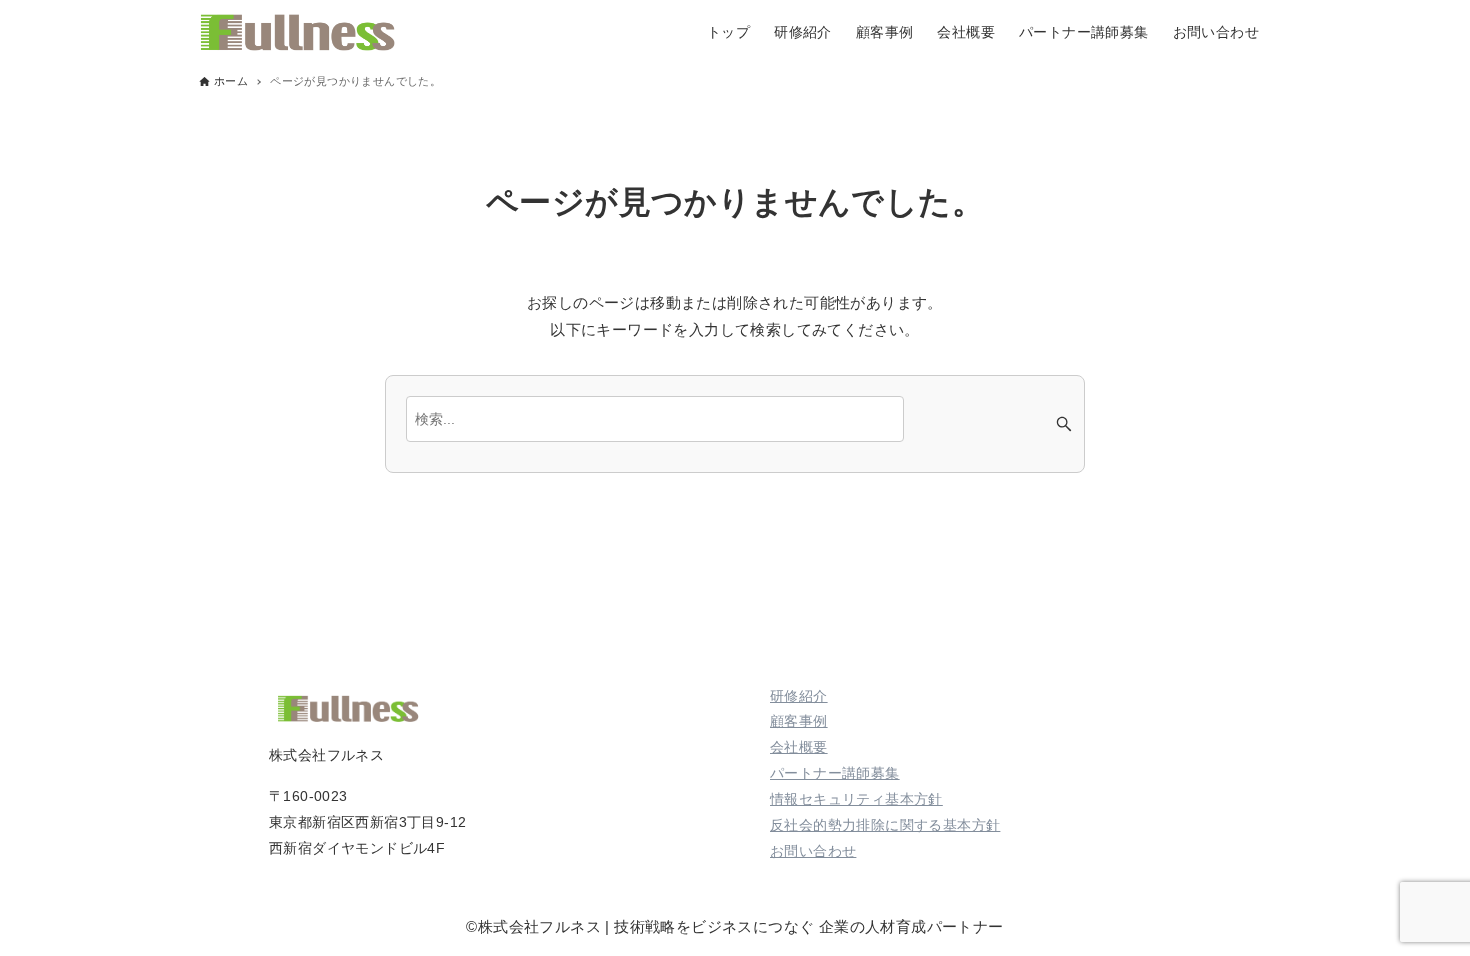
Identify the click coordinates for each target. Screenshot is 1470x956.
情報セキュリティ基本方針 (856, 799)
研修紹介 (799, 696)
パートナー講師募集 (835, 773)
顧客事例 (799, 721)
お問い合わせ (813, 851)
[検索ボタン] (1064, 424)
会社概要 (799, 747)
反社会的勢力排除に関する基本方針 (885, 825)
